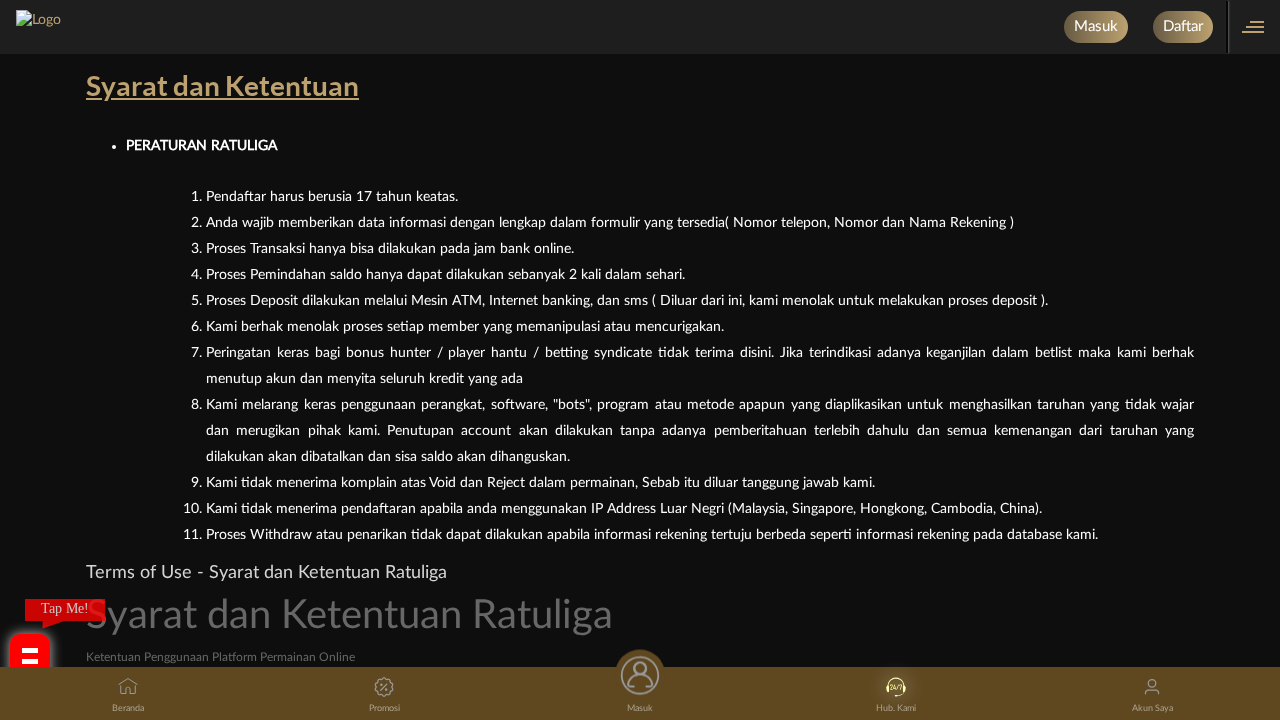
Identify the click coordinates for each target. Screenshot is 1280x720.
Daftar (1183, 26)
